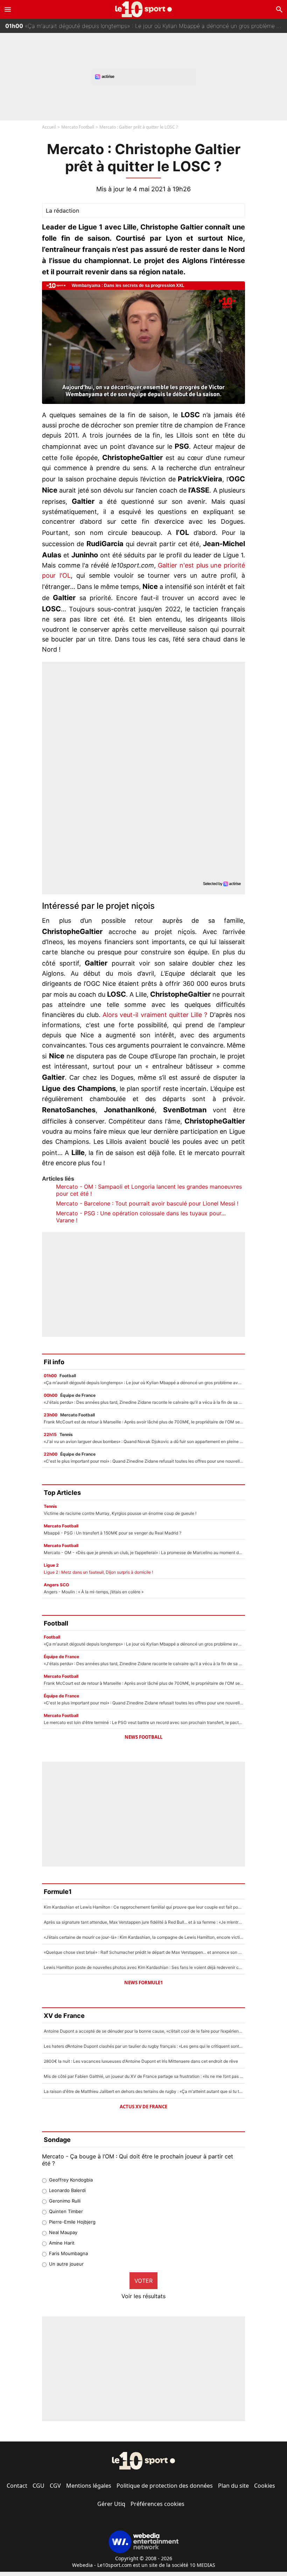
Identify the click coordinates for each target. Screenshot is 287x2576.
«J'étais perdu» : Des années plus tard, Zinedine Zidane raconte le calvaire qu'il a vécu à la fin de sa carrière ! (146, 32)
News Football (143, 1737)
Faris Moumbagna (68, 2253)
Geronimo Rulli (65, 2201)
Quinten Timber (66, 2211)
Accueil (49, 127)
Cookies (265, 2486)
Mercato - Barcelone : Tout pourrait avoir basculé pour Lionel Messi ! (147, 1203)
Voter (143, 2281)
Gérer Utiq (111, 2504)
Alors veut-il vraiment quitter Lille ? (155, 1015)
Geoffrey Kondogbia (71, 2180)
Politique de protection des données (165, 2486)
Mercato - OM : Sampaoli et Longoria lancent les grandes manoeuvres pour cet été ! (149, 1190)
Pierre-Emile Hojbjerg (72, 2222)
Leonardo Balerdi (67, 2190)
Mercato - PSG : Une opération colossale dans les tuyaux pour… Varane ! (141, 1217)
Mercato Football (78, 127)
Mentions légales (89, 2486)
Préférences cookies (157, 2504)
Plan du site (233, 2486)
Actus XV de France (143, 2107)
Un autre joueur (66, 2264)
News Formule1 (143, 1983)
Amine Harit (62, 2243)
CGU (38, 2486)
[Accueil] (144, 9)
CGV (55, 2486)
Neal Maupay (63, 2232)
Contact (17, 2486)
